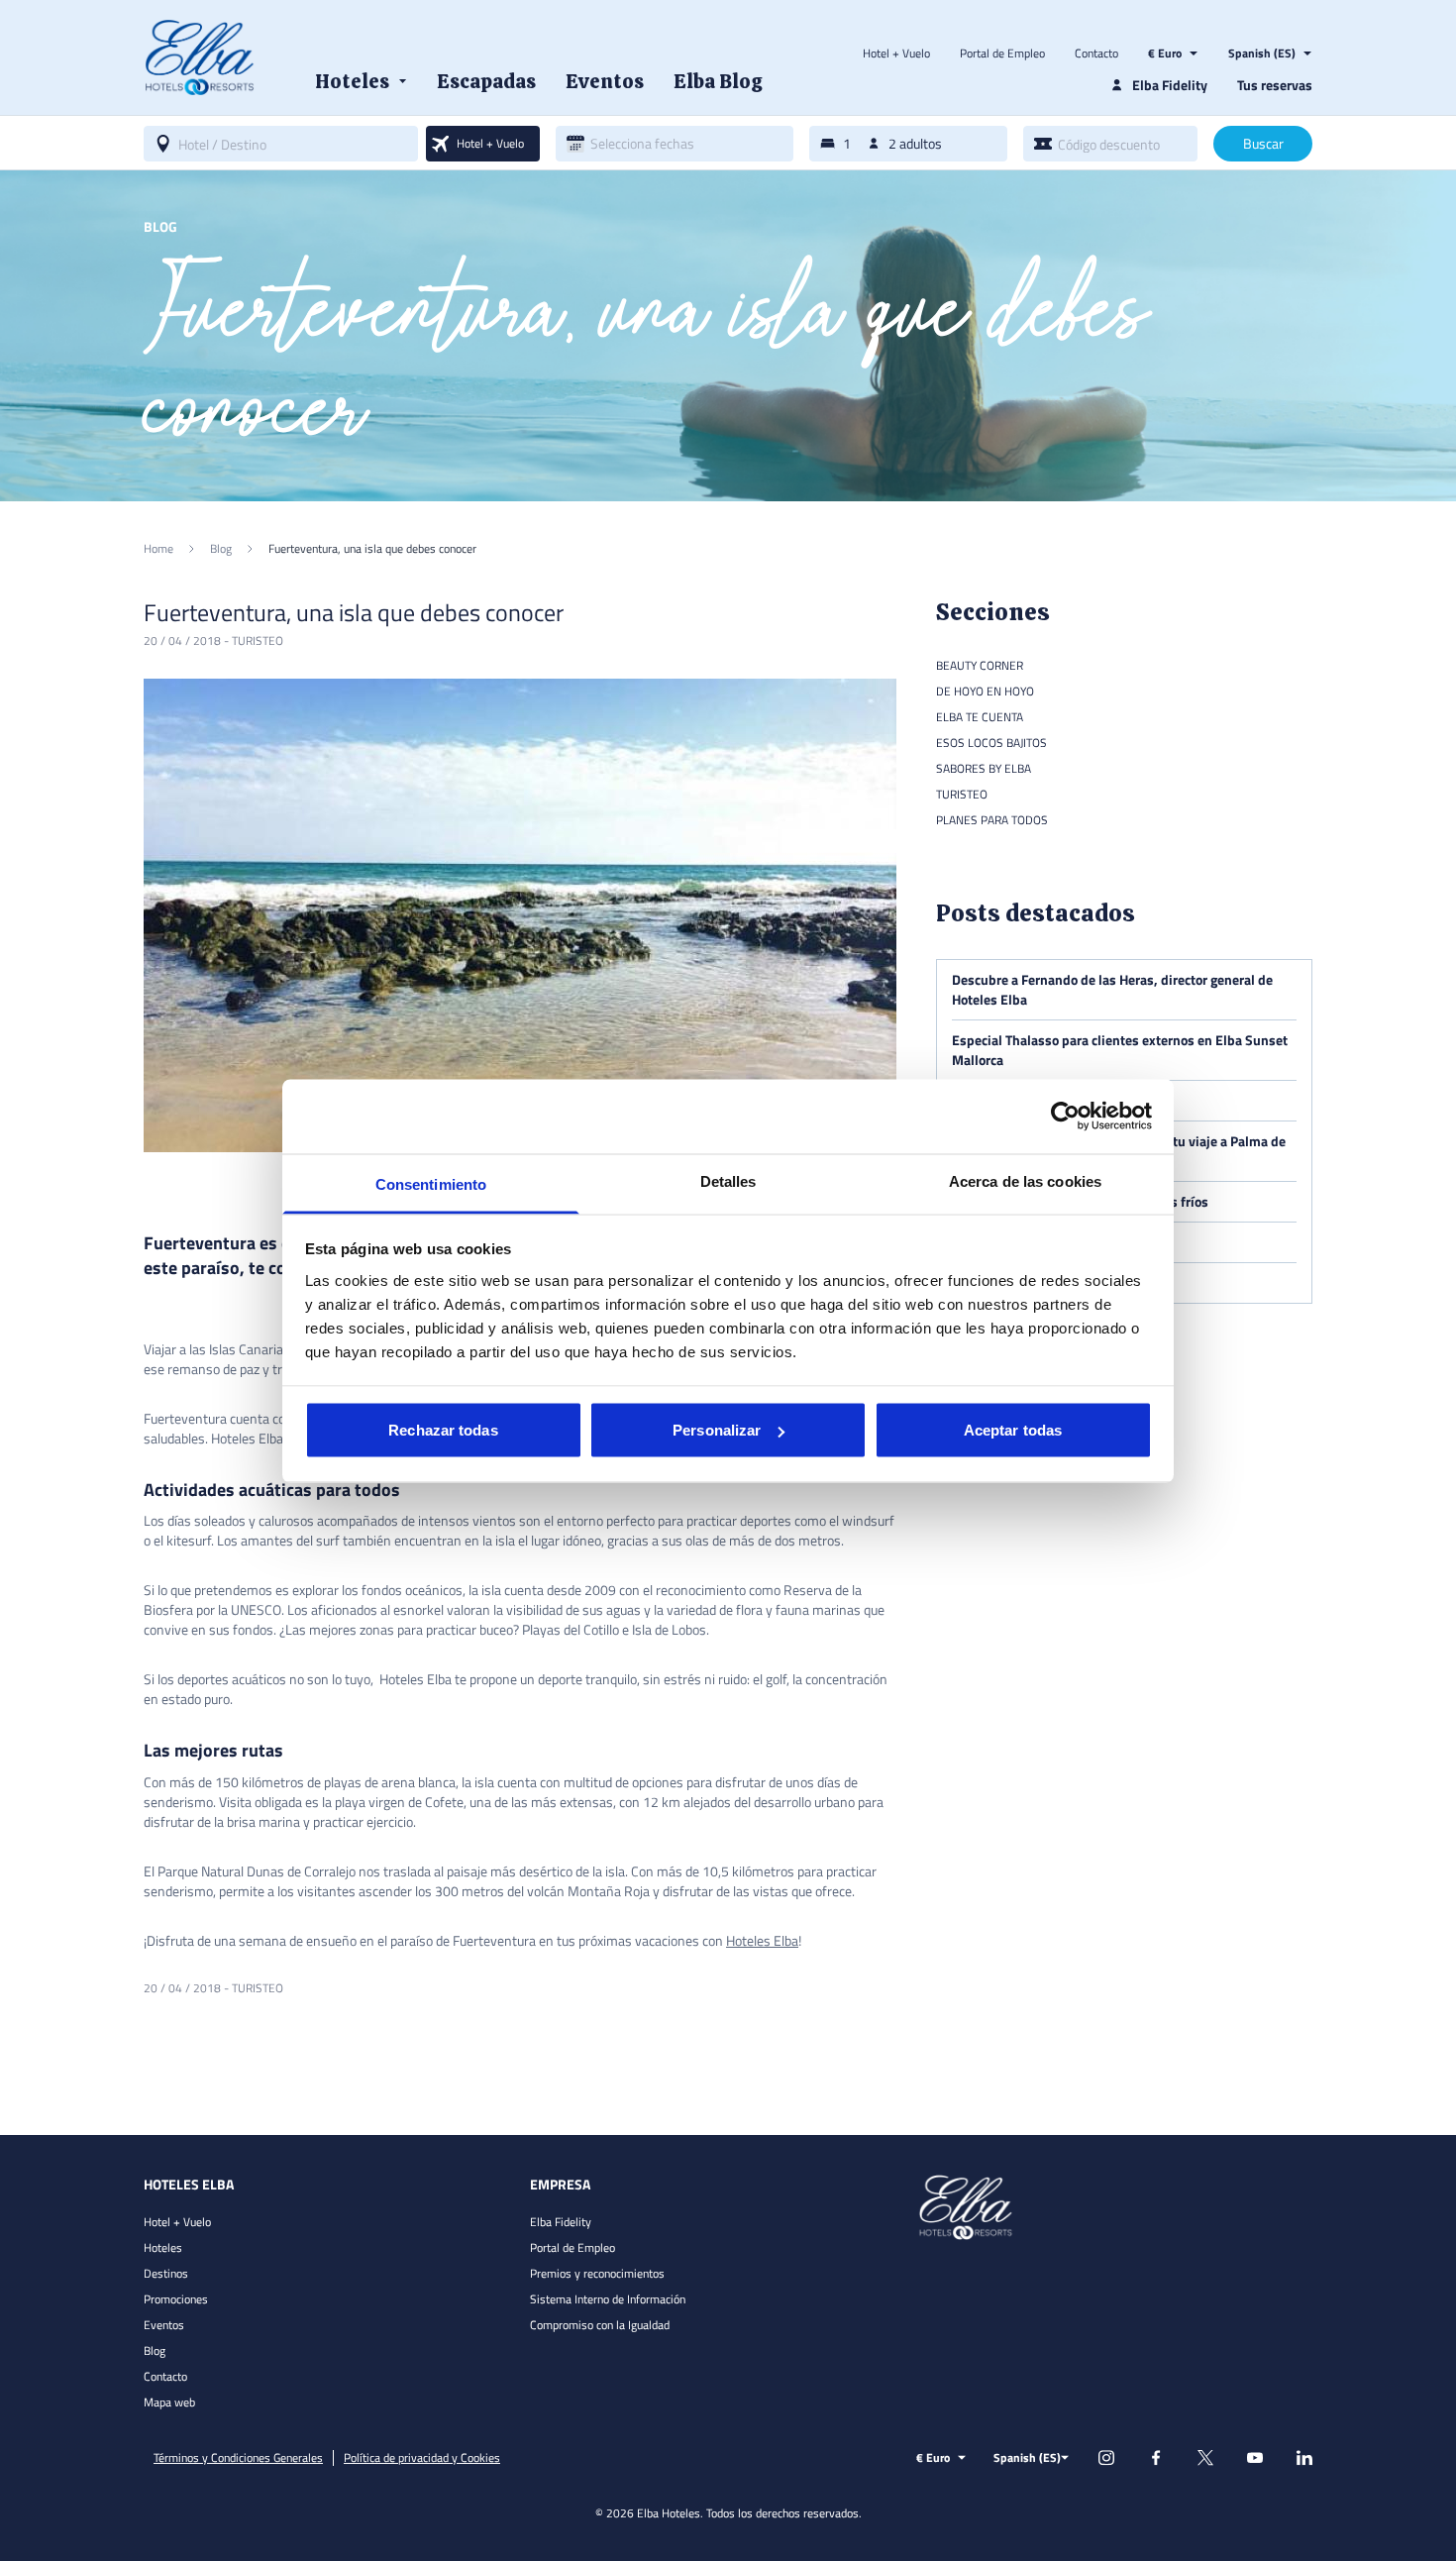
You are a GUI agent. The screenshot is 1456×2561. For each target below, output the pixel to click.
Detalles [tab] (728, 1180)
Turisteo (258, 640)
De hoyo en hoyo (985, 691)
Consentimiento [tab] (431, 1183)
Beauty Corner (980, 665)
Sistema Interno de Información (608, 2299)
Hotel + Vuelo (896, 53)
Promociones (176, 2299)
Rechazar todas (443, 1430)
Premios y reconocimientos (597, 2273)
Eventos (164, 2325)
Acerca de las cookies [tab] (1025, 1180)
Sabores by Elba (984, 768)
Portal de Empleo (1002, 53)
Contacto (1096, 53)
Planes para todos (992, 820)
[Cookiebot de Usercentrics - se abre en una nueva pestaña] (1065, 1117)
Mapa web (169, 2402)
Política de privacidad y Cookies (422, 2458)
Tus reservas (1275, 85)
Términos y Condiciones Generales (238, 2458)
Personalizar (717, 1430)
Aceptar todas (1013, 1430)
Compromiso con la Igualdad (600, 2325)
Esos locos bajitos (991, 743)
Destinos (166, 2273)
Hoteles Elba (762, 1940)
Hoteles (163, 2247)
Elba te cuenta (980, 717)
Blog (155, 2350)
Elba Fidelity (561, 2222)
